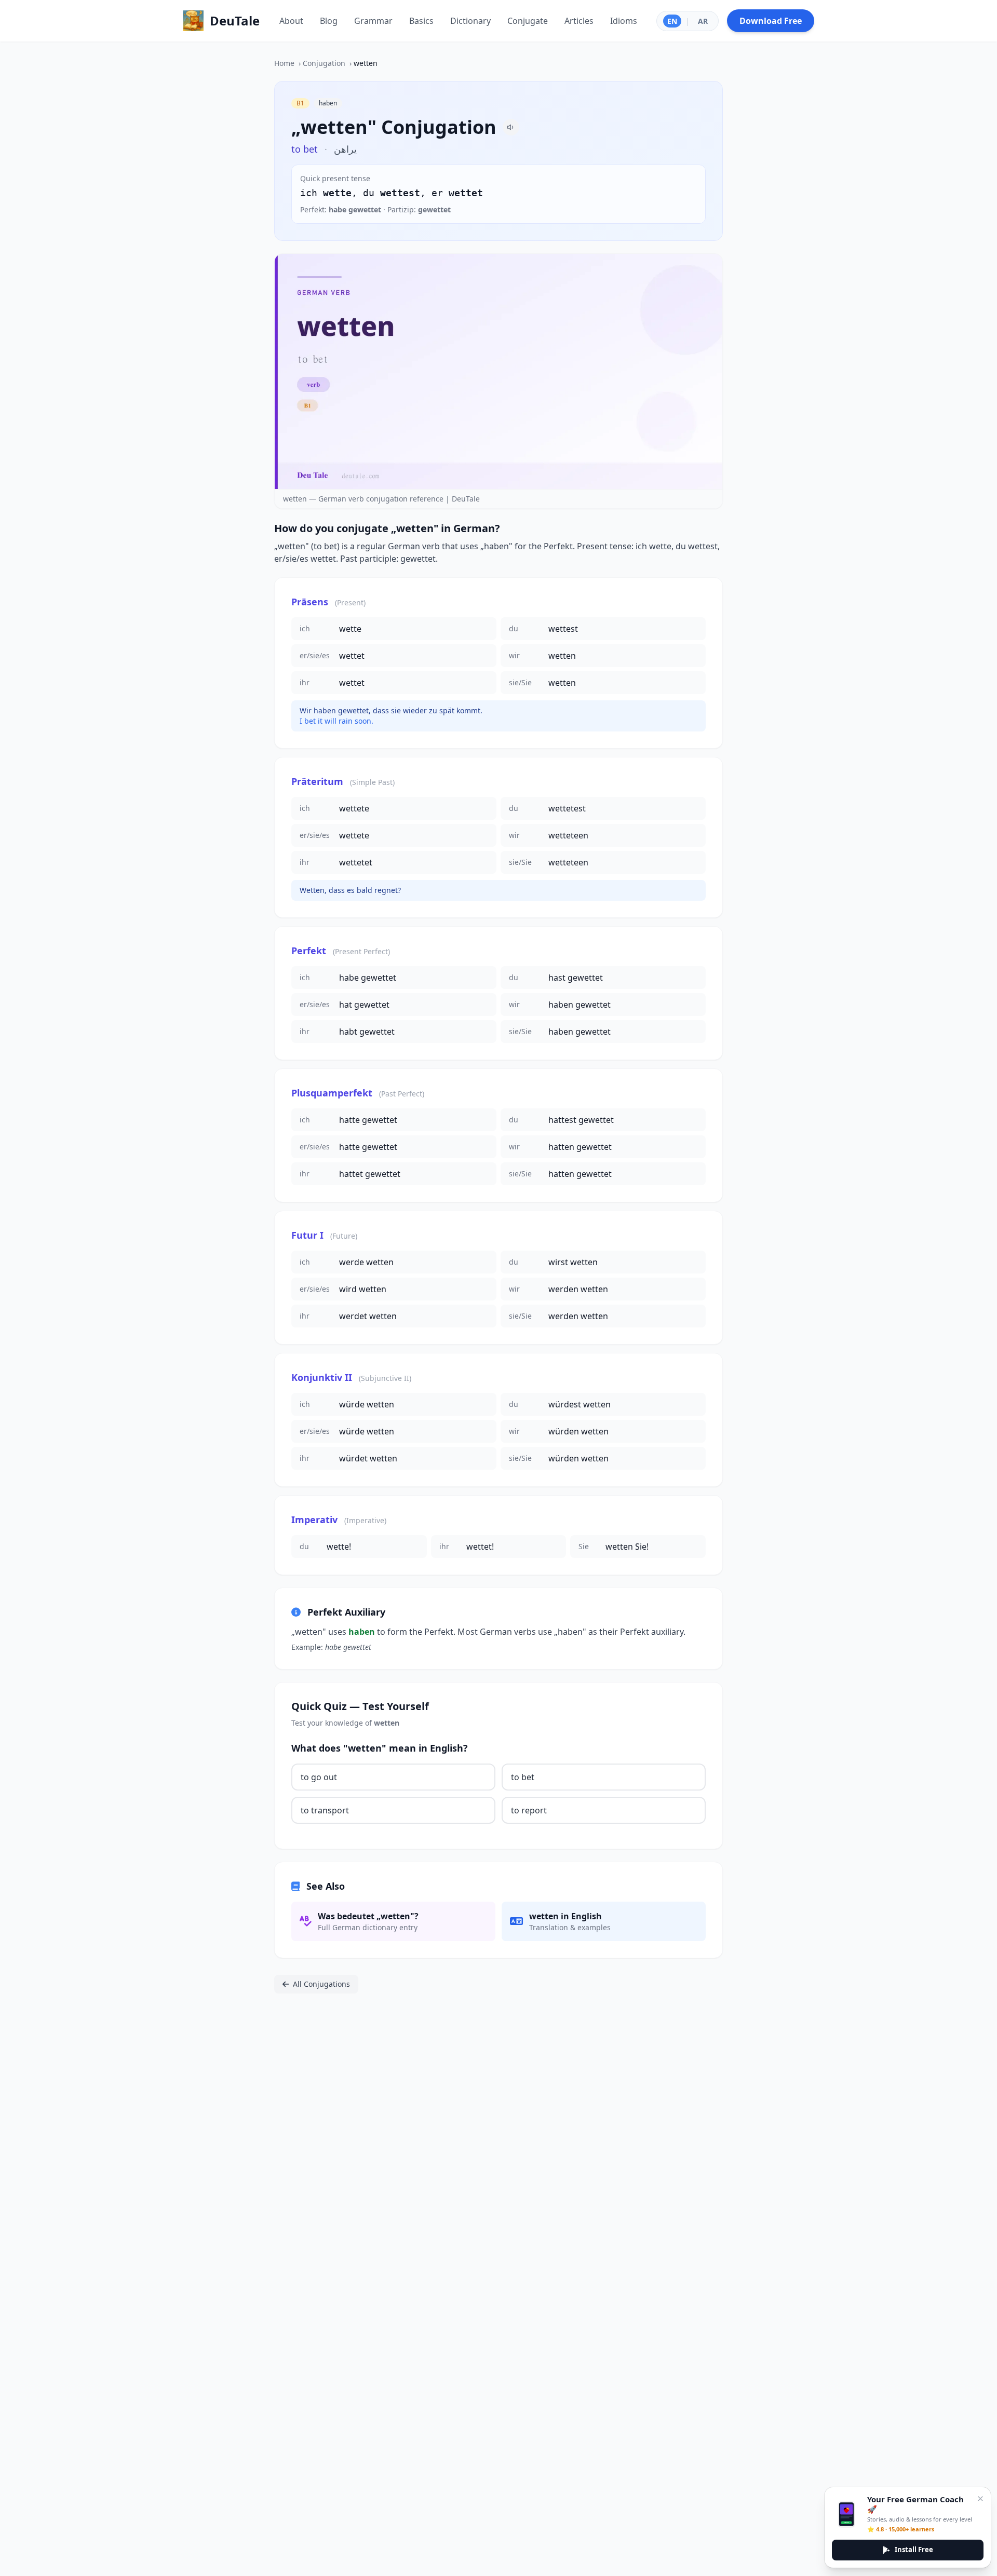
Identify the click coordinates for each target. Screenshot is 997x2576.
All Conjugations (321, 1984)
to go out (319, 1777)
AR (703, 21)
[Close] (980, 2499)
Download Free (771, 21)
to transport (325, 1810)
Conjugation (324, 63)
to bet (523, 1777)
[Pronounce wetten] (511, 127)
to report (529, 1810)
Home (284, 63)
